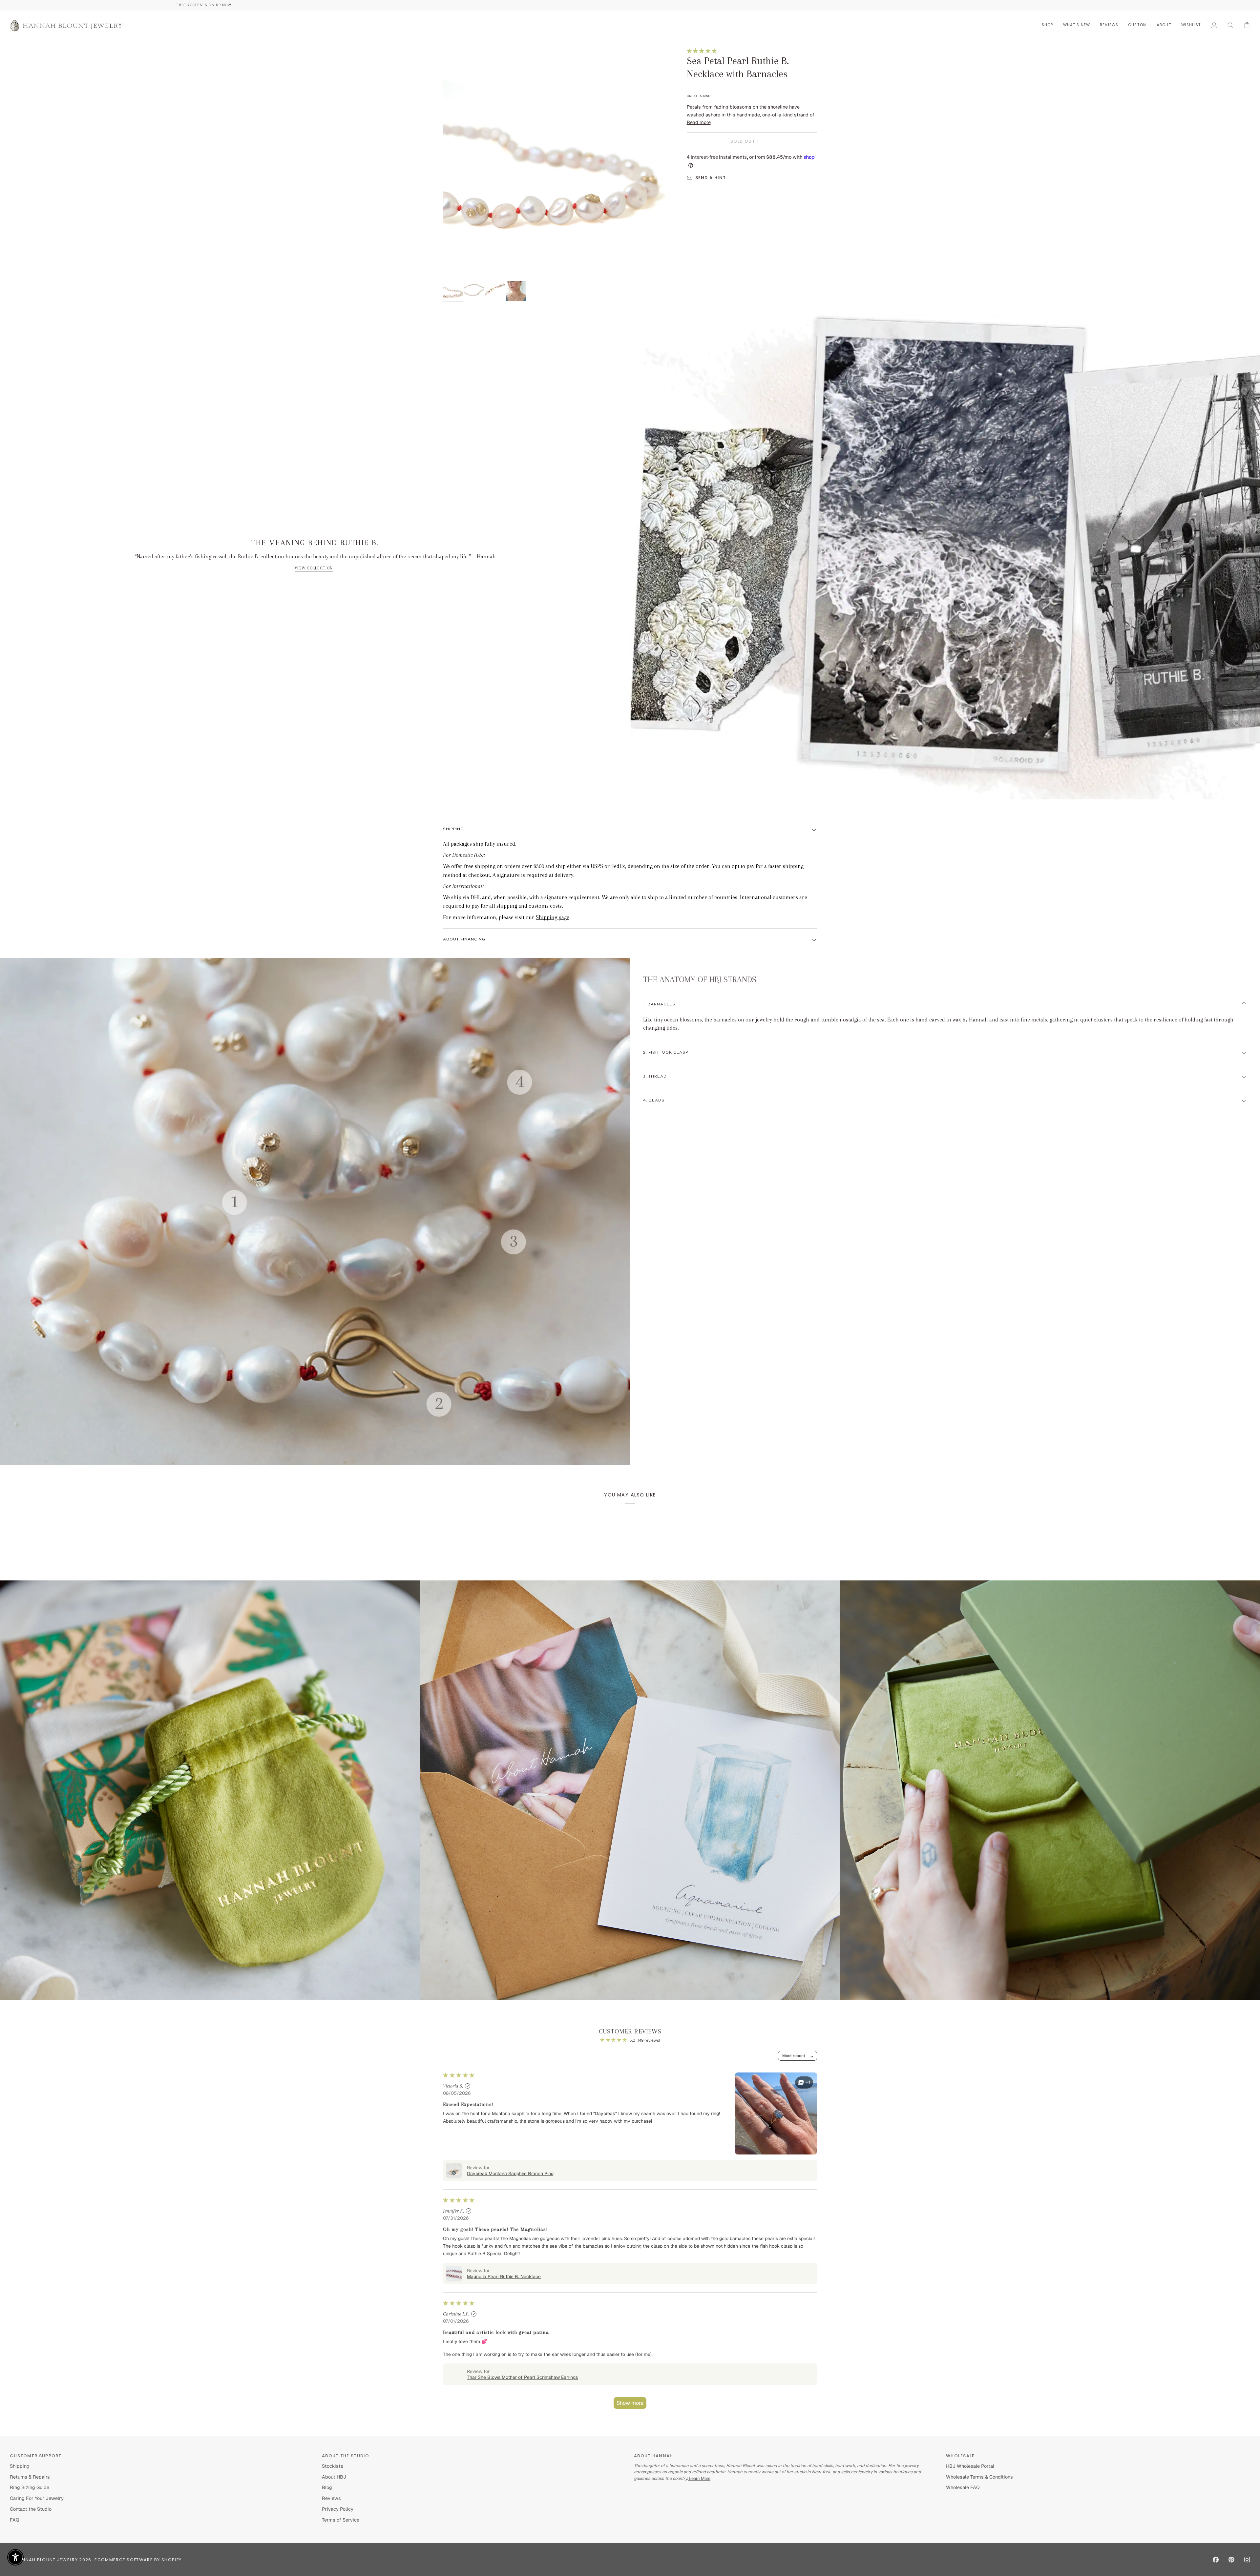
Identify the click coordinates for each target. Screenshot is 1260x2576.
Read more (699, 122)
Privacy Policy (338, 2509)
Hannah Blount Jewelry (47, 2560)
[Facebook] (1216, 2560)
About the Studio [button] (346, 2456)
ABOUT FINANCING (464, 939)
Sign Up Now (645, 5)
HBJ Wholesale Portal (970, 2466)
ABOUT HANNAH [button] (654, 2456)
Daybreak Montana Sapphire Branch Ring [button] (510, 2174)
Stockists (333, 2466)
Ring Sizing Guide (30, 2487)
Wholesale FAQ (963, 2487)
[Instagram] (1247, 2560)
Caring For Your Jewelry (37, 2498)
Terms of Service (341, 2520)
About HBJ (334, 2477)
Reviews (331, 2498)
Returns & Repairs (30, 2477)
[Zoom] (560, 165)
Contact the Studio (31, 2509)
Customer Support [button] (36, 2456)
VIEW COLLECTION (314, 568)
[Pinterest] (1231, 2560)
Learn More (699, 2478)
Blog (327, 2487)
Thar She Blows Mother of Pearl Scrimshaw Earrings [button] (522, 2377)
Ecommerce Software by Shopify (138, 2560)
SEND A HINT (711, 178)
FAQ (15, 2520)
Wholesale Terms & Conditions (979, 2477)
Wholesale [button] (960, 2456)
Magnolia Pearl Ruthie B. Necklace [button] (504, 2277)
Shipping (453, 829)
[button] (1048, 25)
